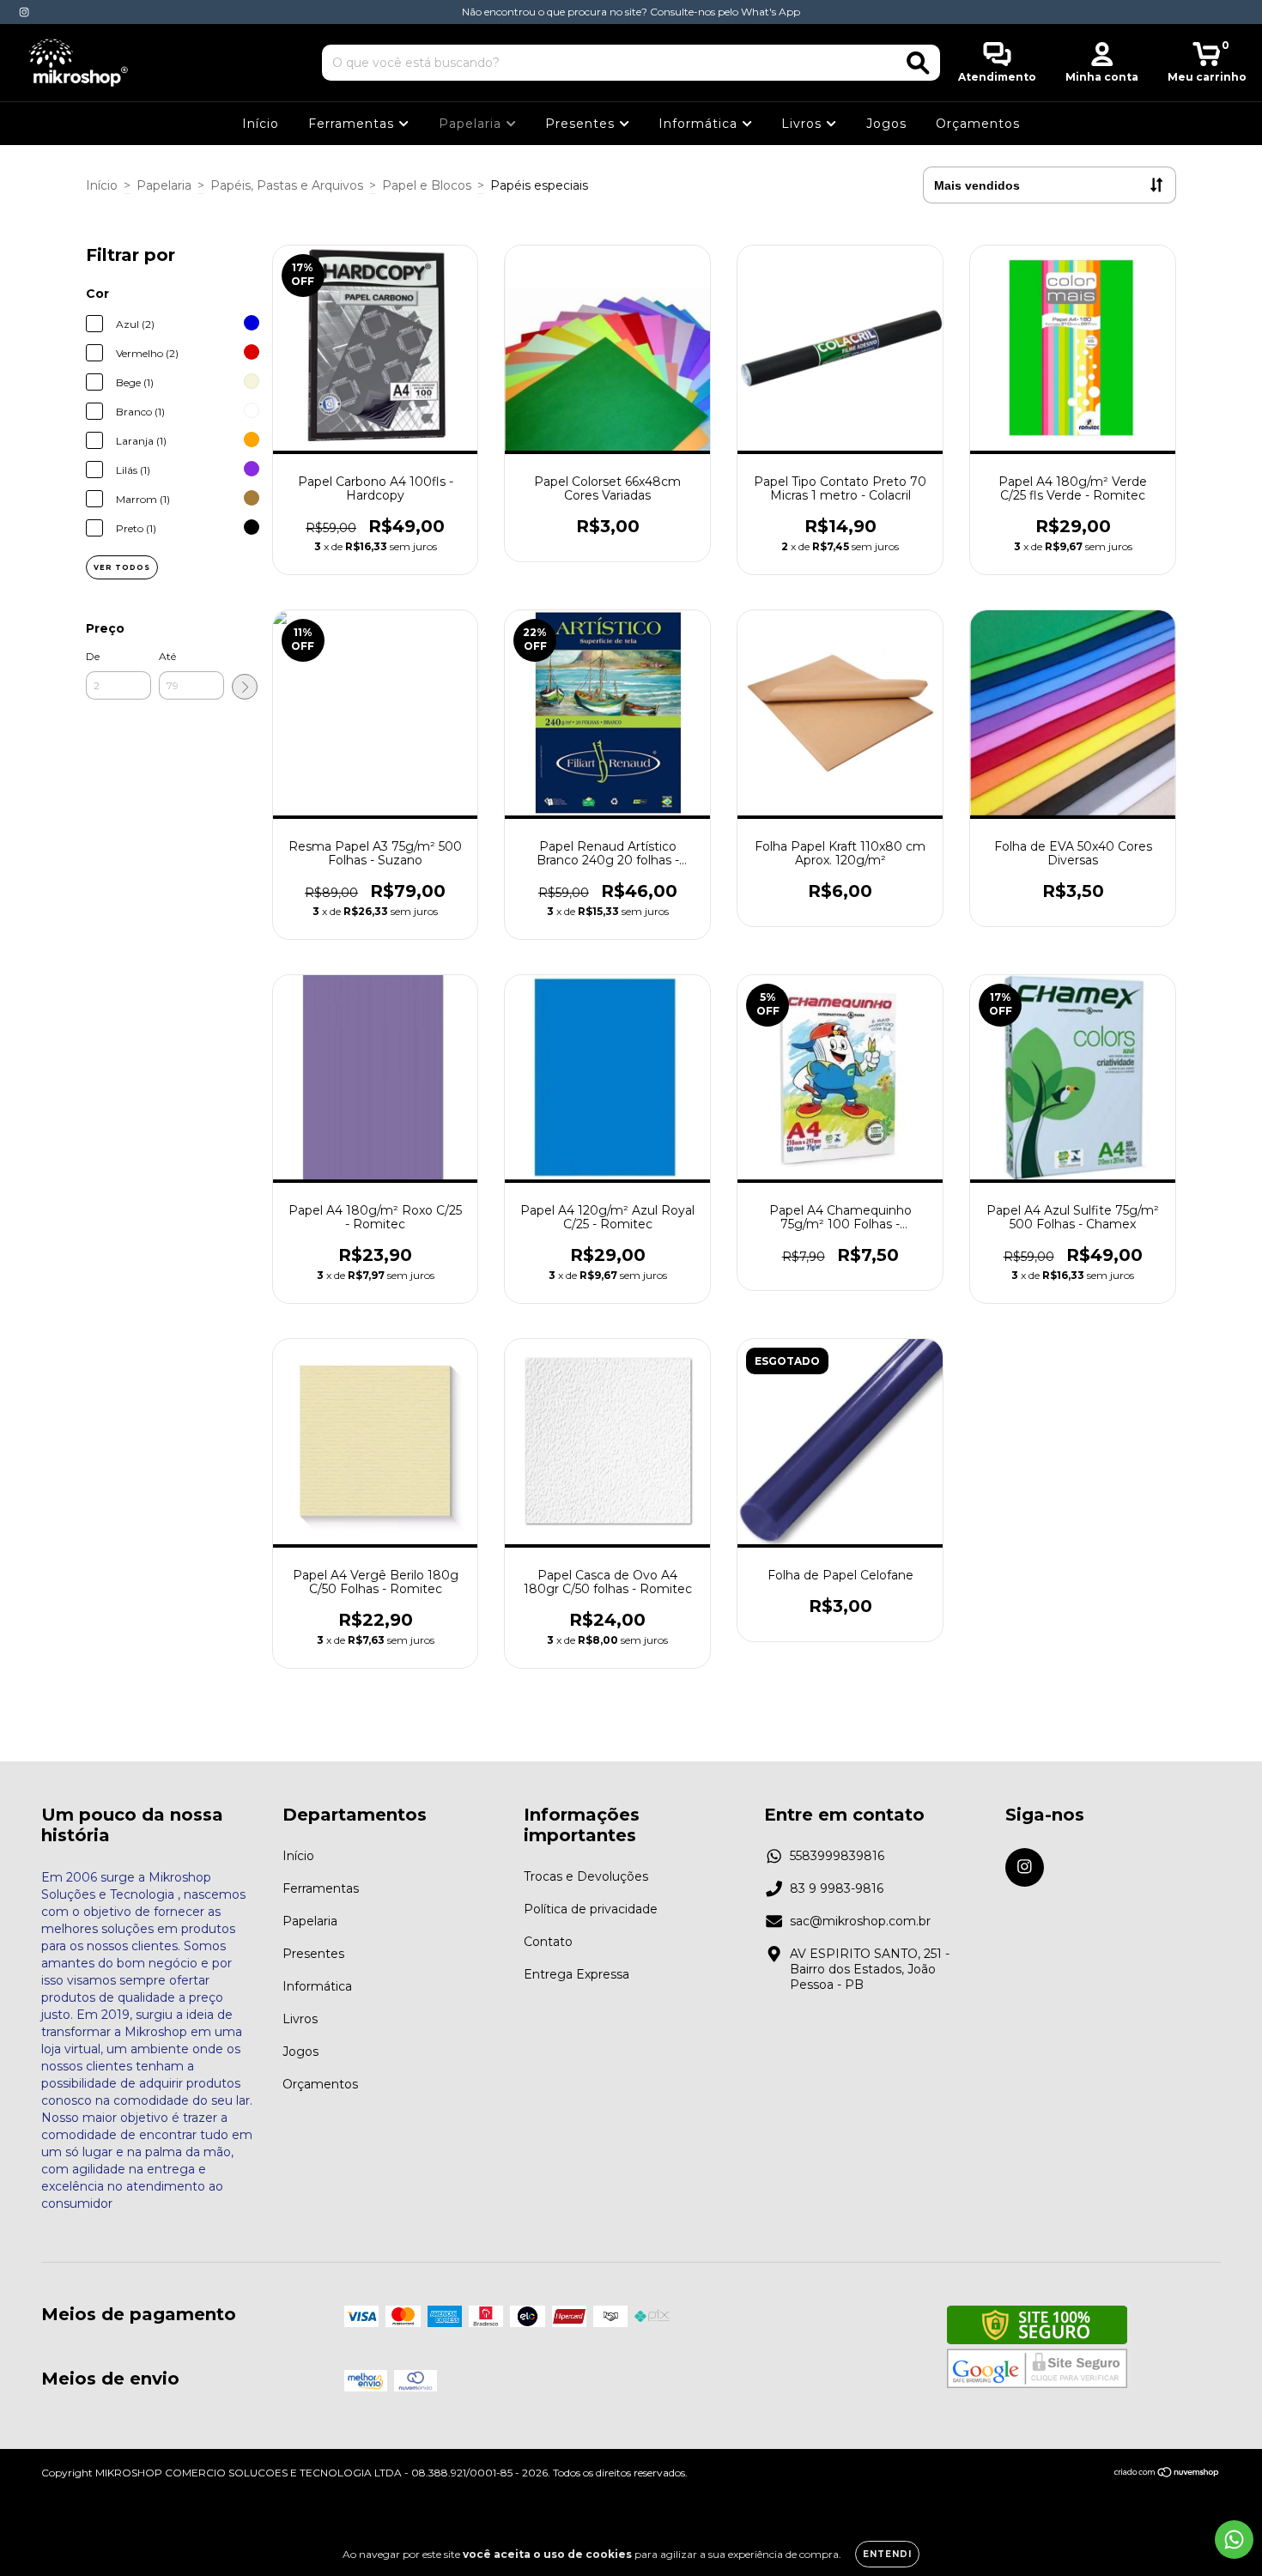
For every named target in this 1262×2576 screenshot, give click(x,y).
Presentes (582, 124)
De (93, 656)
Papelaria (472, 124)
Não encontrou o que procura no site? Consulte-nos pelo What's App (631, 12)
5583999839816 (837, 1856)
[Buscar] (918, 63)
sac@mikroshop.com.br (860, 1921)
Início (261, 124)
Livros (804, 124)
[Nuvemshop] (1167, 2474)
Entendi (887, 2554)
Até (167, 656)
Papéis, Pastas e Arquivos (287, 185)
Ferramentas (353, 124)
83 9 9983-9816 (837, 1888)
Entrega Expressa (576, 1974)
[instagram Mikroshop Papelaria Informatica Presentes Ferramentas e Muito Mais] (24, 12)
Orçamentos (978, 124)
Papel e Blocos (427, 185)
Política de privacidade (591, 1909)
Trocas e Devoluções (586, 1876)
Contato (548, 1942)
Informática (700, 124)
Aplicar (245, 687)
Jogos (886, 124)
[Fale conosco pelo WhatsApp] (1234, 2540)
